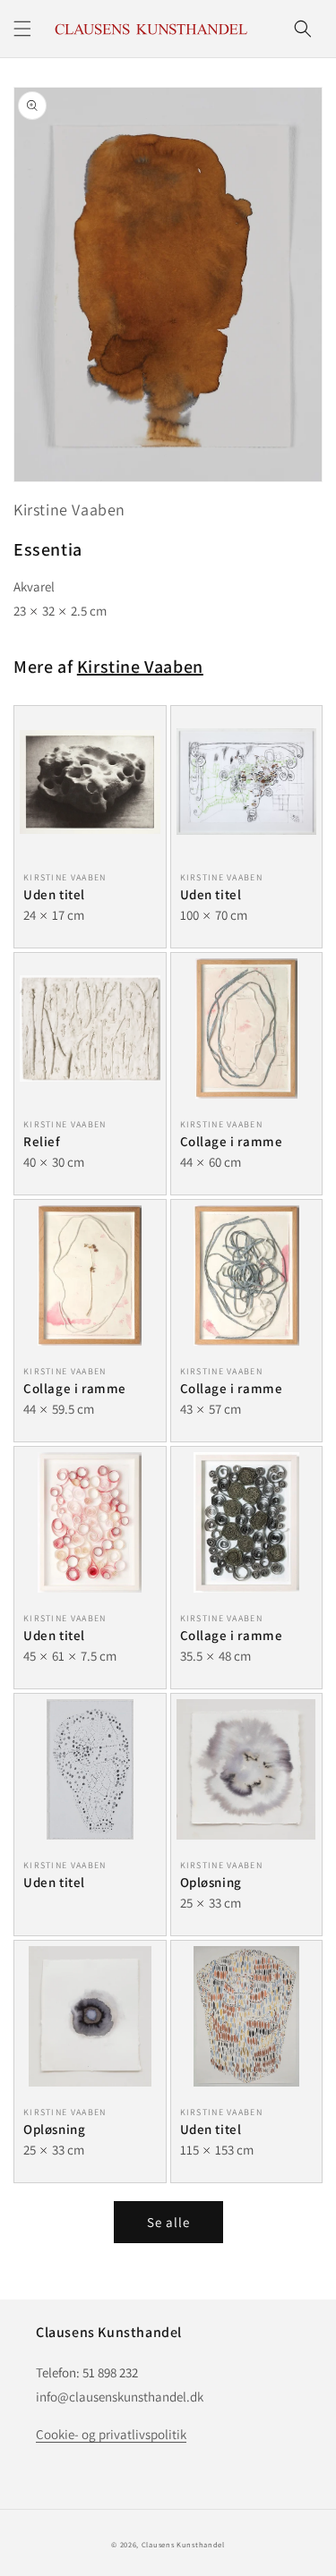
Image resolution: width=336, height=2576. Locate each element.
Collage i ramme (232, 1141)
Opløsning (211, 1882)
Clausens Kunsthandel (183, 2544)
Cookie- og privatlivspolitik (111, 2434)
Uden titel (54, 894)
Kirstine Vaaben (69, 510)
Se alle (168, 2222)
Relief (42, 1141)
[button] (22, 29)
